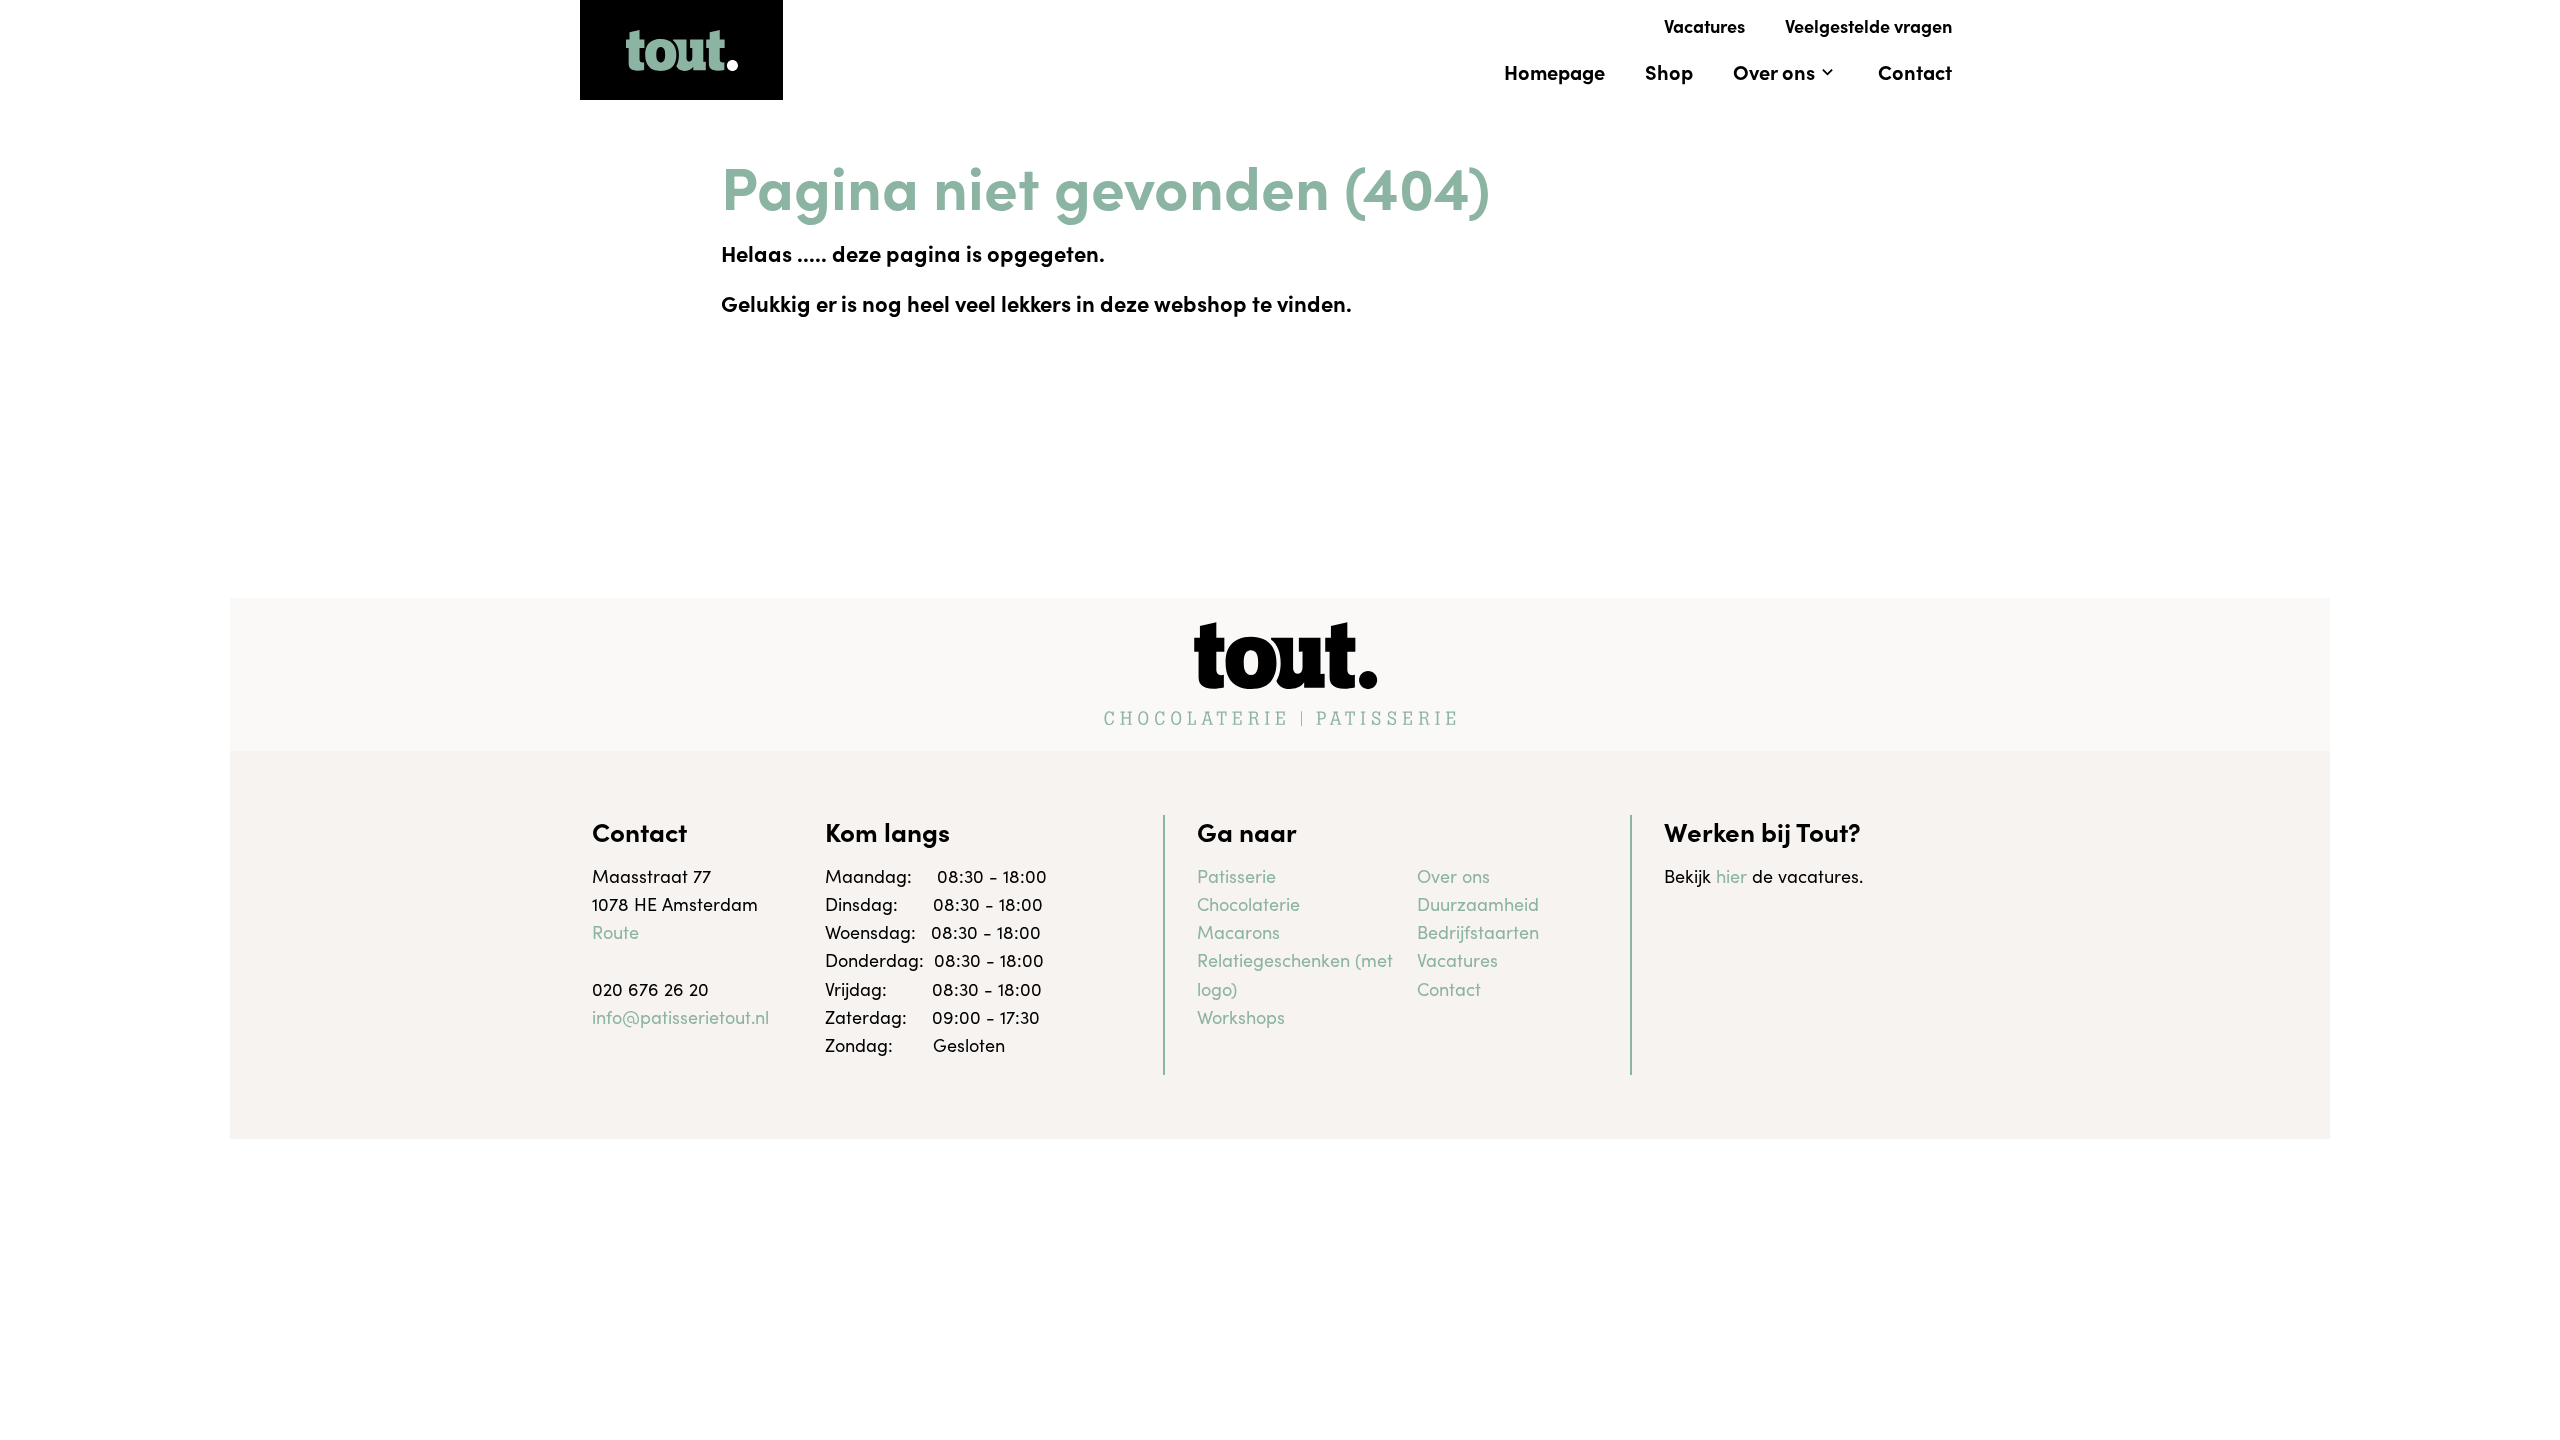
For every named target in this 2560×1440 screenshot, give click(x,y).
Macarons (1238, 931)
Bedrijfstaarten (1478, 931)
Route (615, 931)
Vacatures (1704, 25)
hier (1731, 875)
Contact (1915, 71)
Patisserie (1236, 875)
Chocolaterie (1248, 903)
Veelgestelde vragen (1868, 25)
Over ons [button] (1774, 71)
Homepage (1554, 71)
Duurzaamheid (1478, 903)
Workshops (1241, 1016)
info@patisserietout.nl (680, 1016)
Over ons (1453, 875)
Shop (1669, 71)
